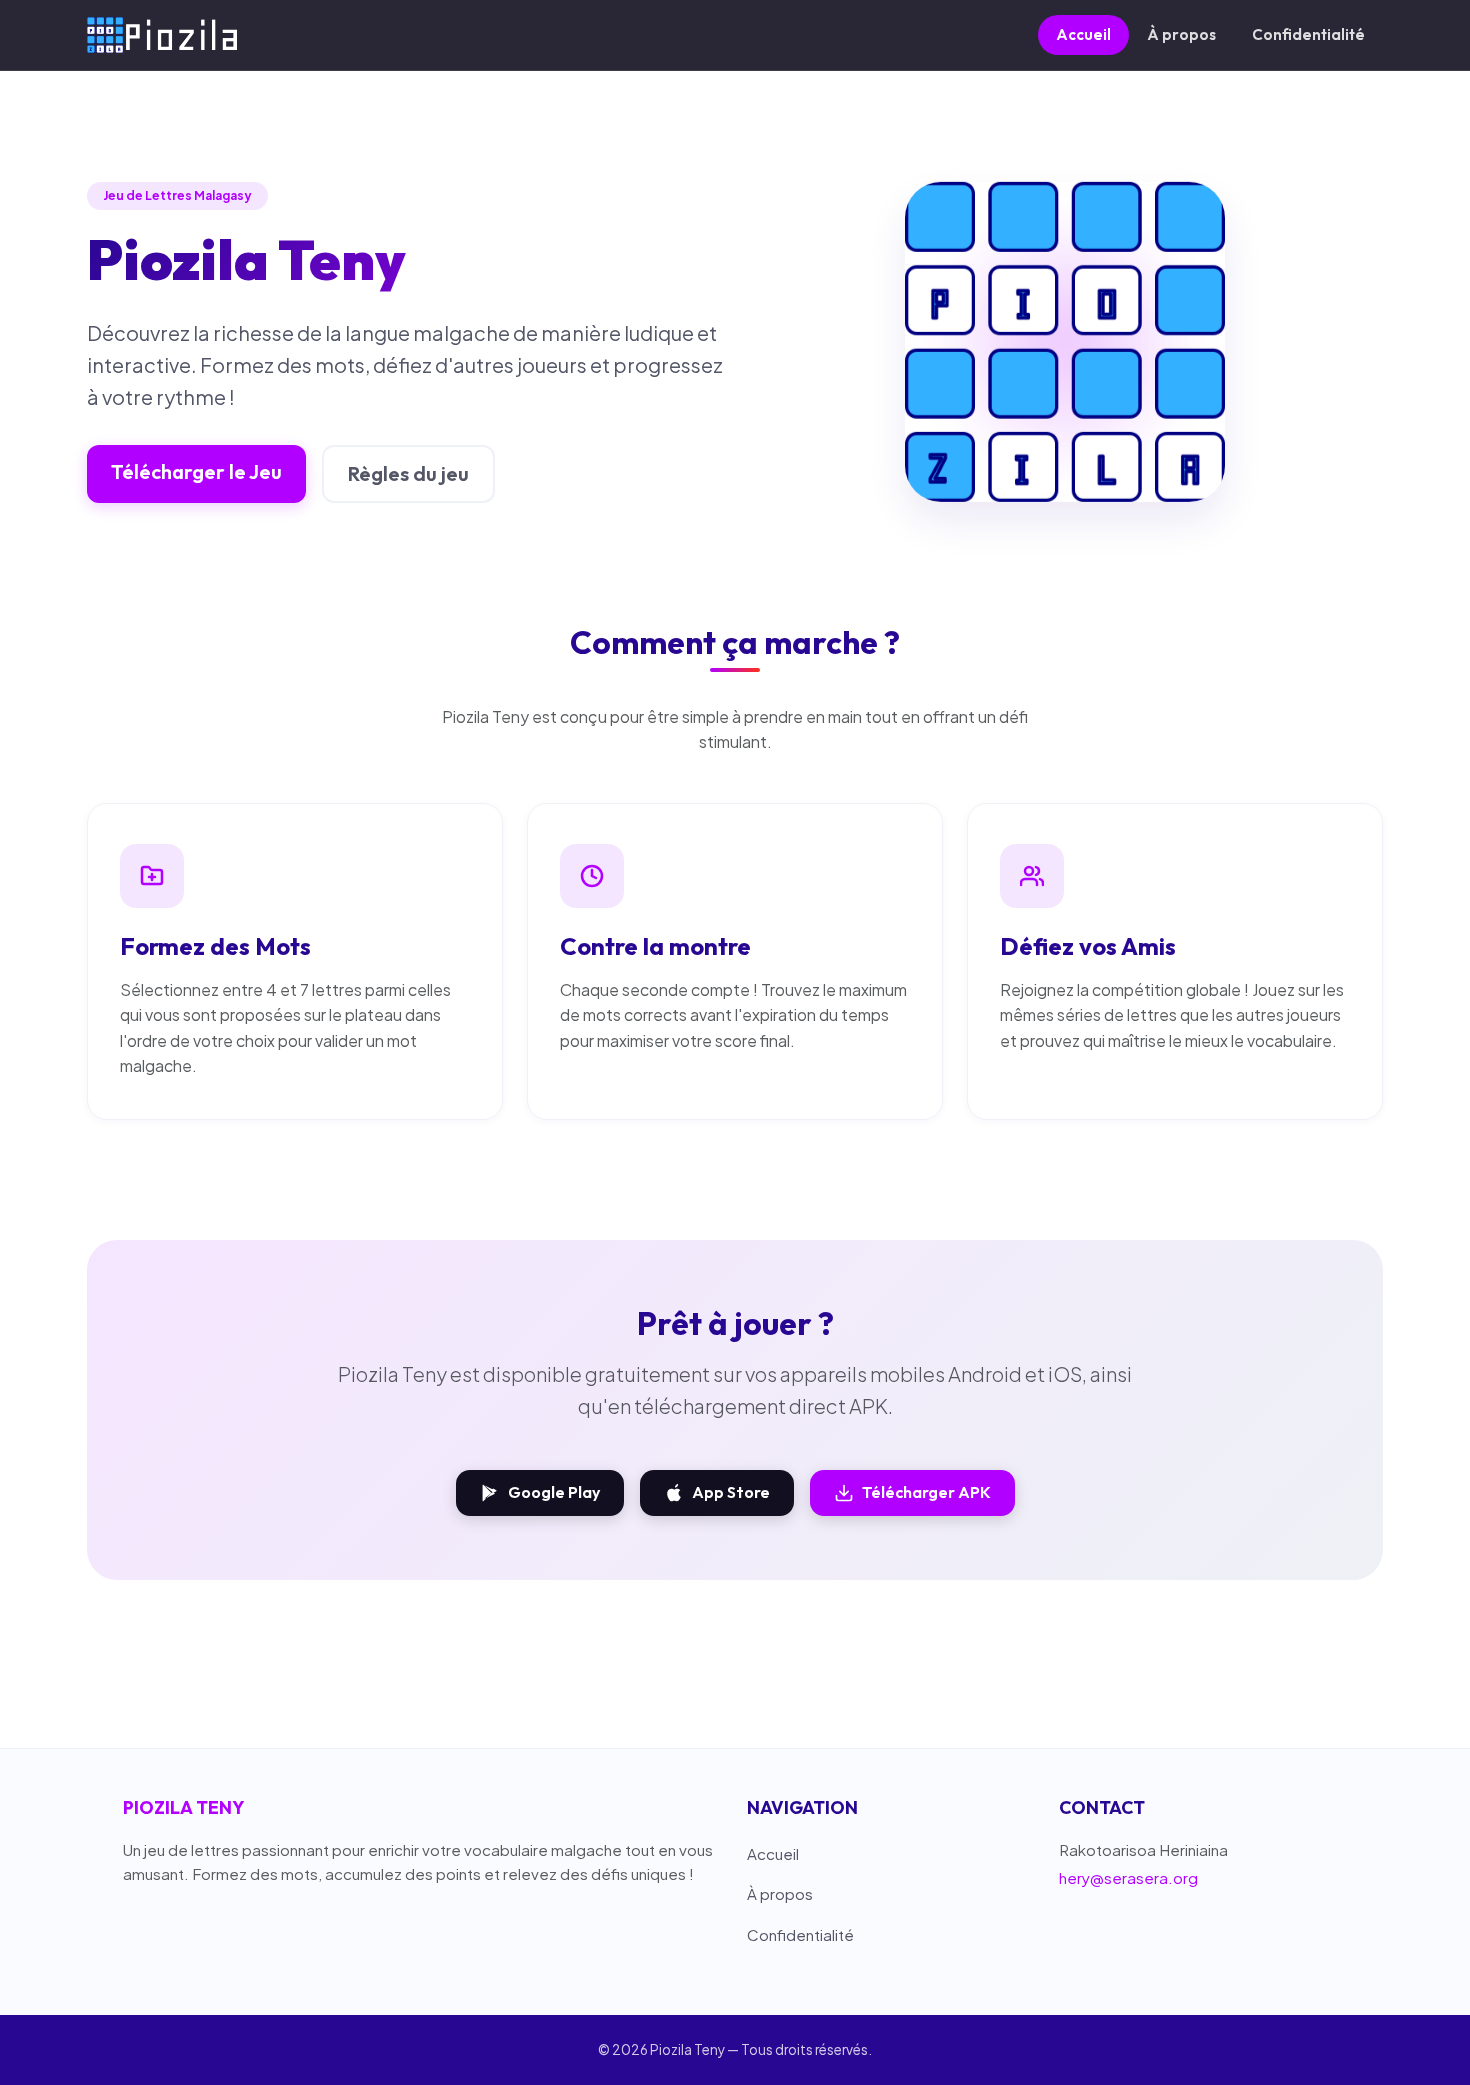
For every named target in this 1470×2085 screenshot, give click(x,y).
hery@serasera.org (1128, 1877)
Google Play (554, 1492)
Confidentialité (1308, 34)
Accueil (1083, 34)
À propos (1181, 34)
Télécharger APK (926, 1492)
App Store (731, 1492)
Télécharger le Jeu (196, 471)
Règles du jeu (408, 473)
